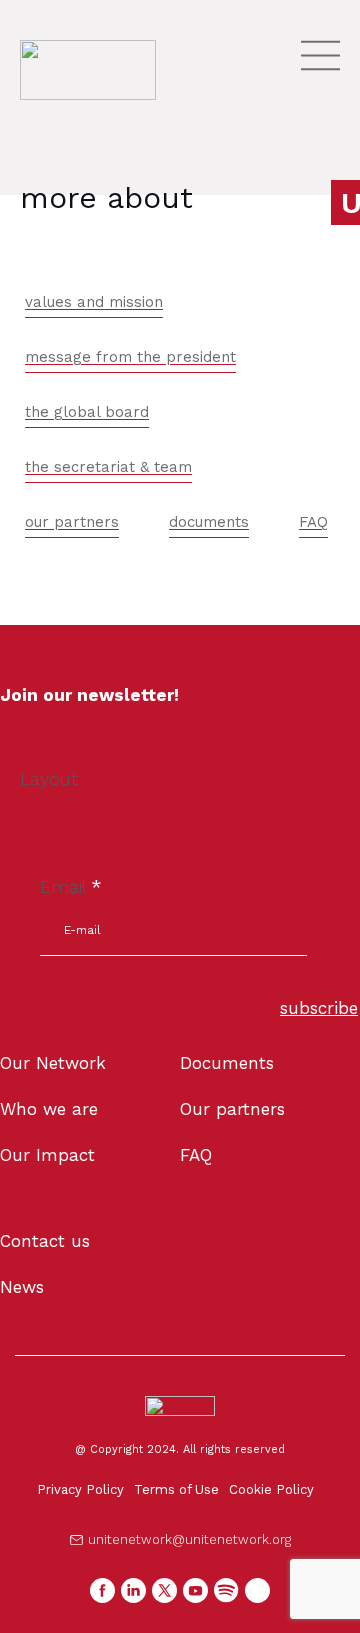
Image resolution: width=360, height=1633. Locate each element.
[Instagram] (257, 1590)
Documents (227, 1063)
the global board (87, 412)
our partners (72, 522)
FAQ (313, 522)
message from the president (130, 357)
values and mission (94, 302)
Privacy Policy (80, 1489)
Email (71, 886)
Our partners (232, 1109)
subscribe (319, 1008)
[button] (180, 1540)
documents (209, 522)
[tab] (94, 302)
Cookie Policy (271, 1489)
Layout (49, 778)
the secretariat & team (108, 467)
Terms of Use (176, 1489)
